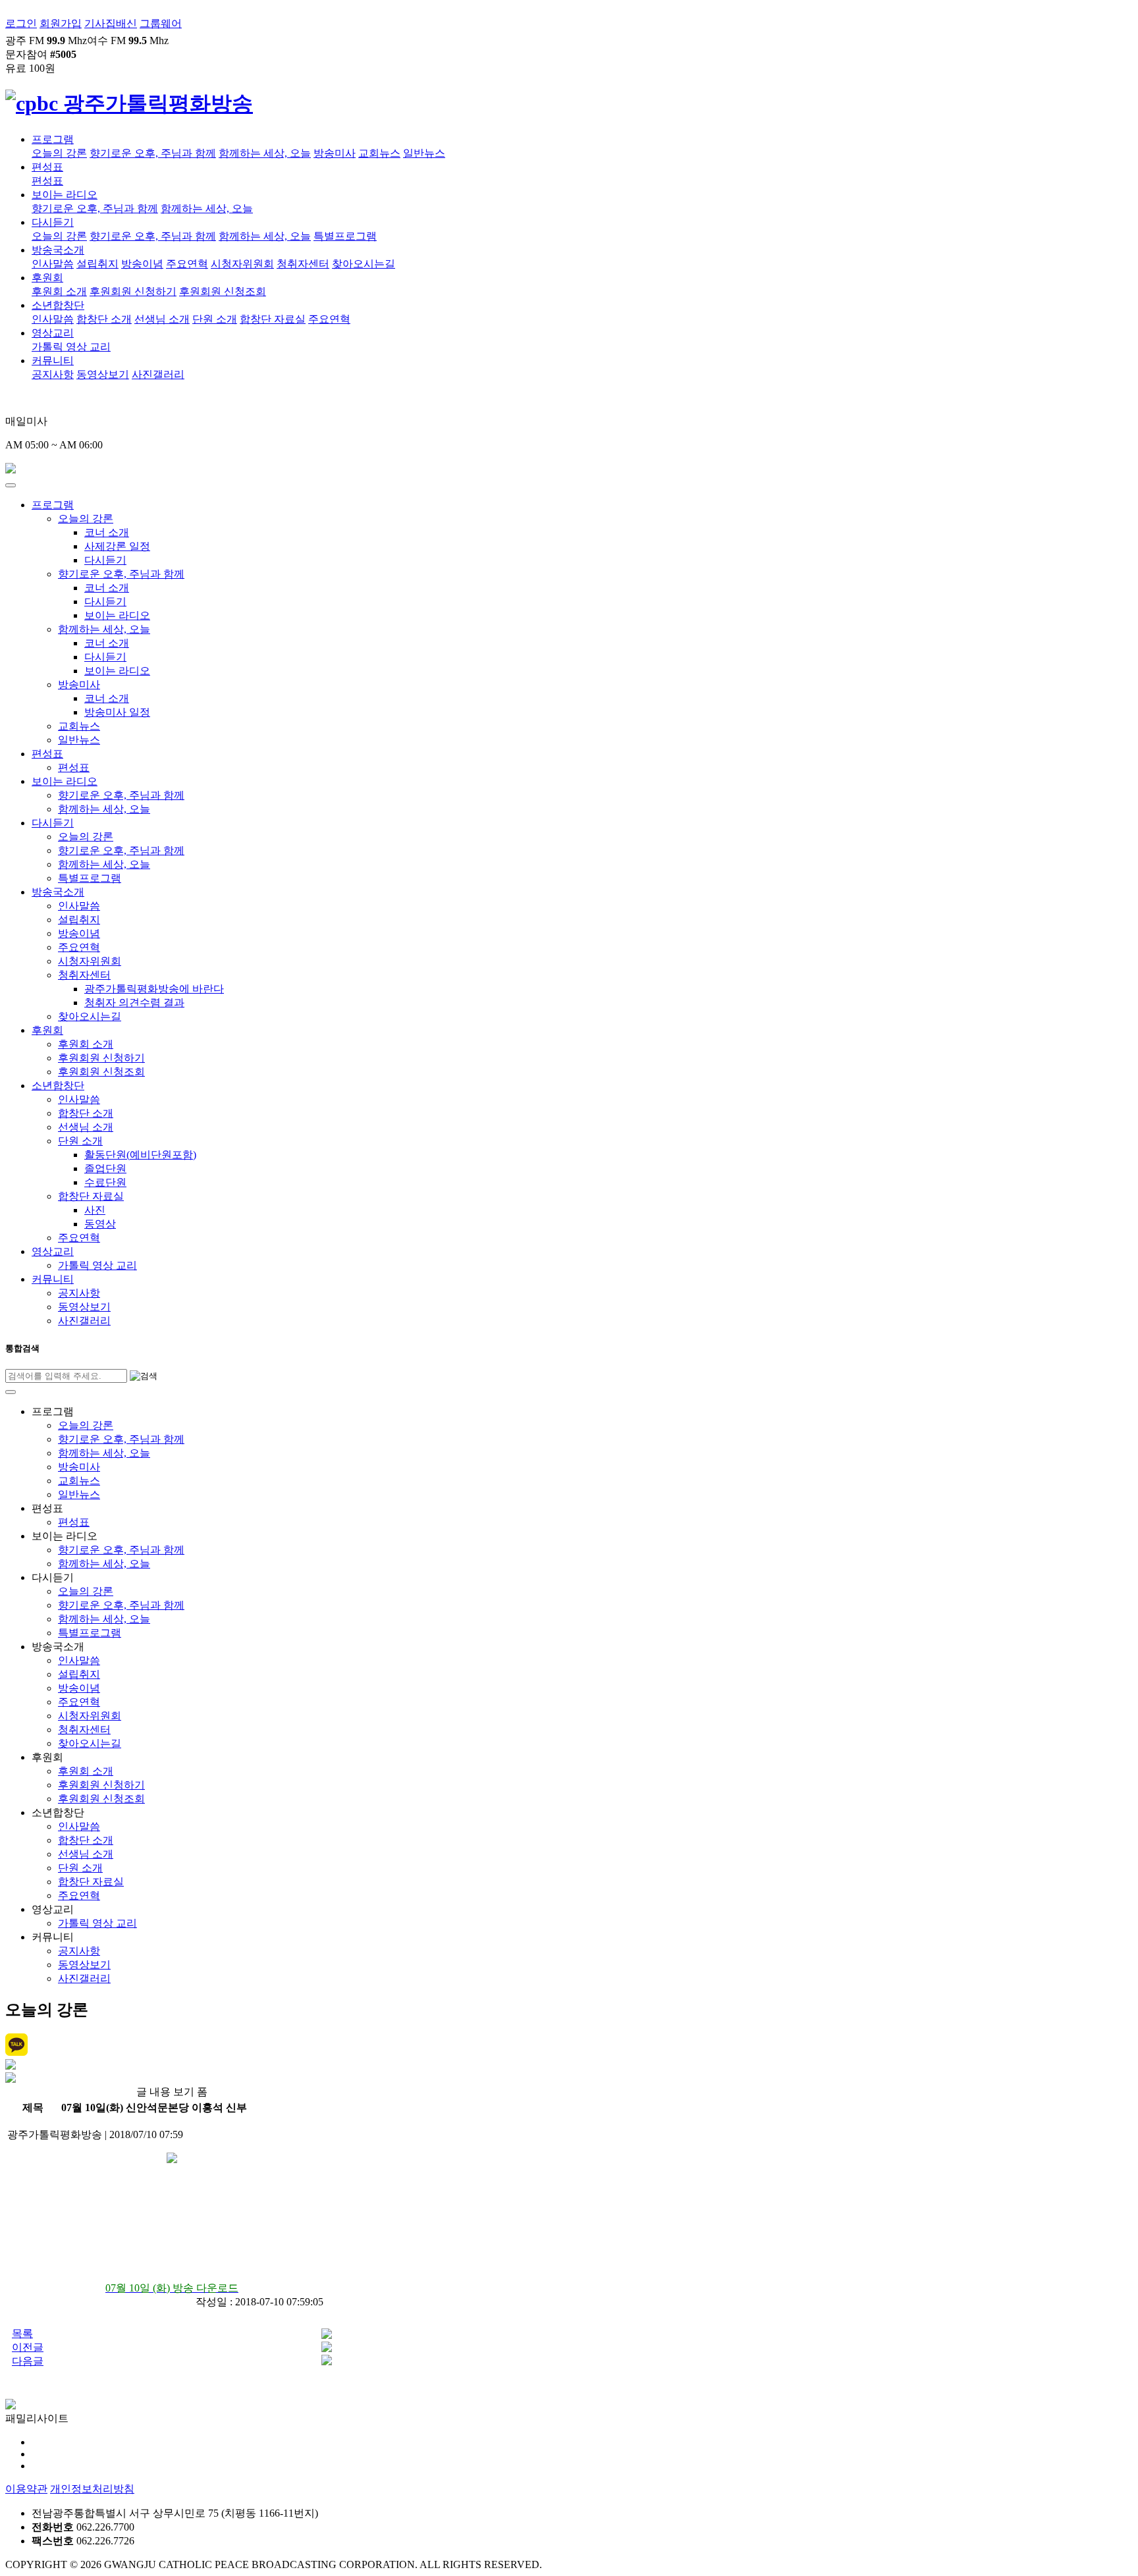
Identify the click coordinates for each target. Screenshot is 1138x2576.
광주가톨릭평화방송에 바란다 (154, 989)
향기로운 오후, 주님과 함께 (153, 153)
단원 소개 (215, 319)
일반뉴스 (424, 153)
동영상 (100, 1224)
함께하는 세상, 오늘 (265, 153)
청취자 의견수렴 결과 (134, 1003)
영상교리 (53, 333)
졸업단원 (105, 1168)
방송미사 (335, 153)
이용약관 (26, 2489)
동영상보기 (103, 374)
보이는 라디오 (65, 195)
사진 (95, 1210)
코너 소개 (107, 532)
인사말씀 (53, 264)
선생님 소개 (162, 319)
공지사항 (53, 374)
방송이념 (142, 264)
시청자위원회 (242, 264)
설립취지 (97, 264)
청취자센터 (303, 264)
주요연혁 (187, 264)
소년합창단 (58, 305)
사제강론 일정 (117, 546)
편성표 (47, 167)
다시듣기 (53, 222)
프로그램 (53, 139)
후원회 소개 (59, 291)
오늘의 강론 (59, 153)
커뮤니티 (53, 361)
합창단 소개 (104, 319)
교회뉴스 (379, 153)
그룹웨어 (161, 23)
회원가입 (61, 23)
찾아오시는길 (364, 264)
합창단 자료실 (273, 319)
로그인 (21, 23)
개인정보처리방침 (92, 2489)
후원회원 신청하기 (133, 291)
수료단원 (105, 1182)
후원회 (47, 278)
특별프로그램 (345, 236)
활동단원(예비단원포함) (140, 1155)
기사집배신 (111, 23)
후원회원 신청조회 (223, 291)
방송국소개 (58, 250)
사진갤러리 (158, 374)
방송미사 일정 (117, 712)
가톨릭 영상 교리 (71, 347)
